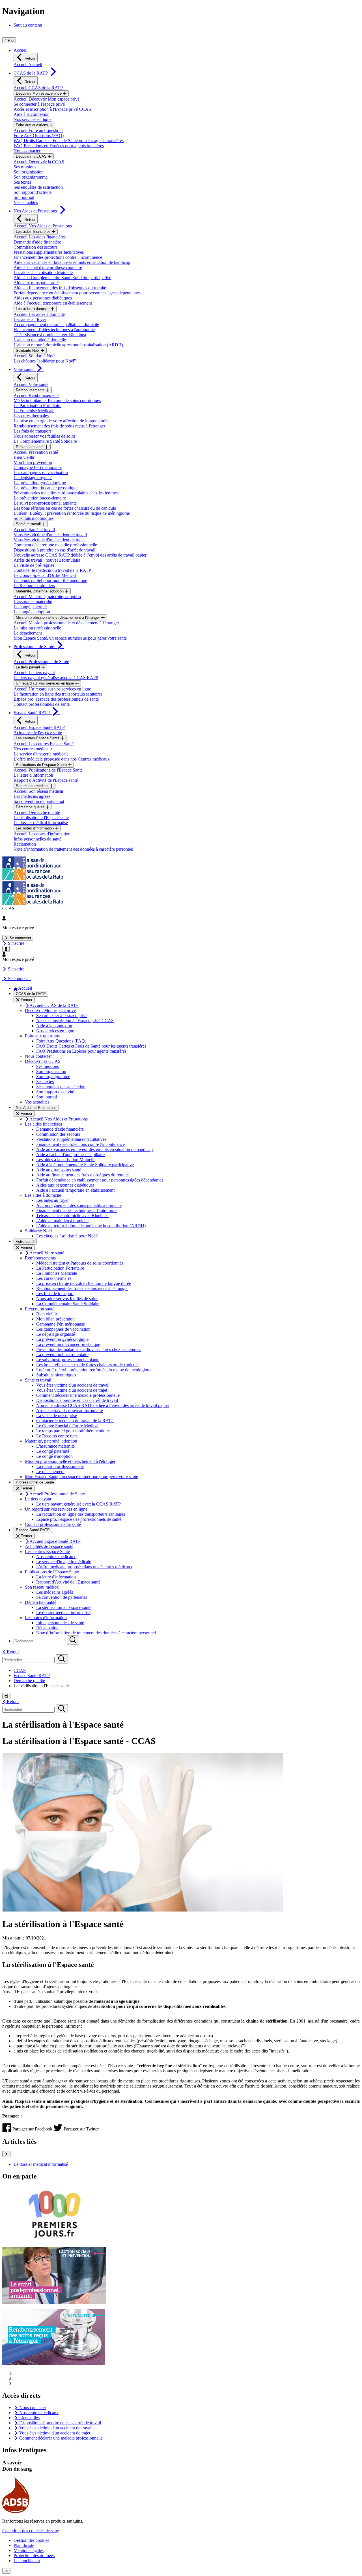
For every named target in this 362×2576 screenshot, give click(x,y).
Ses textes (22, 182)
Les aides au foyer (30, 319)
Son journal (24, 197)
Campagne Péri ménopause (38, 467)
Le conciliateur (27, 2561)
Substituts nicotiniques (34, 518)
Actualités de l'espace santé (38, 732)
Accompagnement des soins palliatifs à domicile (56, 324)
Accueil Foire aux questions (38, 130)
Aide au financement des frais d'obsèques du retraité (60, 288)
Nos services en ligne (33, 119)
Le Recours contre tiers (34, 586)
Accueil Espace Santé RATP (39, 727)
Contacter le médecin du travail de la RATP (52, 570)
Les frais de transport (32, 431)
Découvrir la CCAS (32, 156)
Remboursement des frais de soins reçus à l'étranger (59, 426)
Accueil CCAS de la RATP (38, 88)
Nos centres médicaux (33, 749)
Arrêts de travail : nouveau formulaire (47, 560)
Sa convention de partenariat (39, 801)
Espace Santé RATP (32, 1675)
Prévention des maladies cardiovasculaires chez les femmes (66, 493)
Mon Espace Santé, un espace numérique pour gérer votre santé (70, 638)
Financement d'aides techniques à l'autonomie (54, 330)
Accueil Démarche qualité (37, 812)
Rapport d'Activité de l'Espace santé (46, 780)
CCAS (20, 1670)
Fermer (26, 1000)
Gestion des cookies (31, 2540)
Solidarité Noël (28, 350)
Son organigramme (31, 177)
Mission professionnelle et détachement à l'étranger (58, 617)
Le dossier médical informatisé (41, 823)
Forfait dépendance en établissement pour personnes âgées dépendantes (77, 293)
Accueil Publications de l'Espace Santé (48, 770)
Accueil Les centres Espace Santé (44, 744)
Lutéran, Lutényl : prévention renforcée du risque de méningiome (72, 513)
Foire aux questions (33, 125)
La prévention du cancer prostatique (46, 488)
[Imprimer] (6, 1696)
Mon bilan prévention (33, 462)
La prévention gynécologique (40, 483)
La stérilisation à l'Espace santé (41, 817)
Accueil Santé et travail (34, 530)
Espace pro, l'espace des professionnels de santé (56, 699)
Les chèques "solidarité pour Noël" (45, 361)
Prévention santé (30, 447)
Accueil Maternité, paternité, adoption (47, 597)
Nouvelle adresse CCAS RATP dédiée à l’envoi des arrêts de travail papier (80, 555)
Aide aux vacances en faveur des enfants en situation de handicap (72, 262)
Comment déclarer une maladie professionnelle (55, 545)
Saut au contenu (28, 25)
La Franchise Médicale (34, 411)
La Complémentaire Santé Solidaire (45, 441)
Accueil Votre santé (31, 384)
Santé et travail (29, 524)
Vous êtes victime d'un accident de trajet (49, 540)
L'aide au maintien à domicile (40, 340)
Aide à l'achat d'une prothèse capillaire (48, 267)
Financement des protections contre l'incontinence (58, 257)
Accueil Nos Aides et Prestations (43, 226)
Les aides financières (34, 232)
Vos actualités (26, 202)
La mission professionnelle (37, 628)
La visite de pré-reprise (34, 565)
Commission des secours (35, 247)
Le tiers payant (29, 667)
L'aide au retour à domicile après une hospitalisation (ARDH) (68, 345)
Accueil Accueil (28, 65)
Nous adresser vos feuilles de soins (45, 436)
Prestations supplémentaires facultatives (49, 252)
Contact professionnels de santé (42, 704)
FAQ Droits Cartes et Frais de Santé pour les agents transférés (69, 141)
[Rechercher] (73, 1640)
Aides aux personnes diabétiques (43, 298)
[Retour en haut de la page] (6, 2571)
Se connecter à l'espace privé (39, 104)
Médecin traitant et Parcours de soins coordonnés (57, 400)
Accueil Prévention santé (36, 452)
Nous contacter (27, 151)
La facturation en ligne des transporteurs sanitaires (58, 694)
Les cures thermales (31, 416)
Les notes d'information (35, 828)
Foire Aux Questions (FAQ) (39, 135)
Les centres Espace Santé (38, 738)
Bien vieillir (24, 457)
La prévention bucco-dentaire (40, 498)
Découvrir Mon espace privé (39, 93)
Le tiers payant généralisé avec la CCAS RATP (56, 678)
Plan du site (24, 2545)
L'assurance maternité (33, 602)
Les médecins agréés (32, 796)
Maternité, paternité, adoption (40, 591)
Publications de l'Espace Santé (42, 765)
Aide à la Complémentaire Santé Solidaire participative (62, 278)
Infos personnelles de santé (37, 839)
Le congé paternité (30, 607)
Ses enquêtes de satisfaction (38, 187)
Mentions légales (29, 2550)
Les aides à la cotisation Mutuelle (43, 272)
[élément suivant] (6, 2154)
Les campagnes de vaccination (41, 473)
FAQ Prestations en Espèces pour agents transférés (59, 146)
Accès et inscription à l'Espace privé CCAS (52, 109)
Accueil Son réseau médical (38, 791)
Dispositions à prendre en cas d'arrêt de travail (54, 550)
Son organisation (29, 172)
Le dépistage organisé (33, 478)
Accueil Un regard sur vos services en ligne (52, 689)
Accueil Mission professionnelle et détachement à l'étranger (66, 623)
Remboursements (31, 390)
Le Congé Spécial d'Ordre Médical (45, 575)
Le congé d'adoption (32, 612)
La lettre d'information (33, 775)
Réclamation (25, 844)
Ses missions (25, 167)
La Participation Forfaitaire (37, 406)
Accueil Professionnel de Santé (41, 662)
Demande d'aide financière (37, 242)
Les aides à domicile (33, 309)
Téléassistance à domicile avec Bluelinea (50, 335)
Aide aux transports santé (36, 283)
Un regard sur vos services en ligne (45, 683)
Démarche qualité (31, 807)
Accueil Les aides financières (40, 237)
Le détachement (28, 633)
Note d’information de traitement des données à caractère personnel (73, 849)
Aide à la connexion (32, 114)
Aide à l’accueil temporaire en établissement (53, 303)
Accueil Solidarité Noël (35, 356)
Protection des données (34, 2556)
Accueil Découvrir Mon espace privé (47, 99)
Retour (29, 58)
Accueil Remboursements (36, 395)
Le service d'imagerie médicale (41, 754)
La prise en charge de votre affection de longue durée (61, 421)
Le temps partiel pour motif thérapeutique (50, 580)
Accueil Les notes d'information (42, 834)
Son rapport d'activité (33, 192)
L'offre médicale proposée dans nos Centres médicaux (62, 759)
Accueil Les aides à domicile (39, 314)
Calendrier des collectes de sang (31, 2531)
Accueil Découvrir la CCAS (39, 162)
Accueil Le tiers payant (34, 673)
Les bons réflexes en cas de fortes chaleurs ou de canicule (65, 508)
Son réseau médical (33, 786)
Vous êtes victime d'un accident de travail (50, 535)
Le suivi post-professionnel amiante (45, 503)
